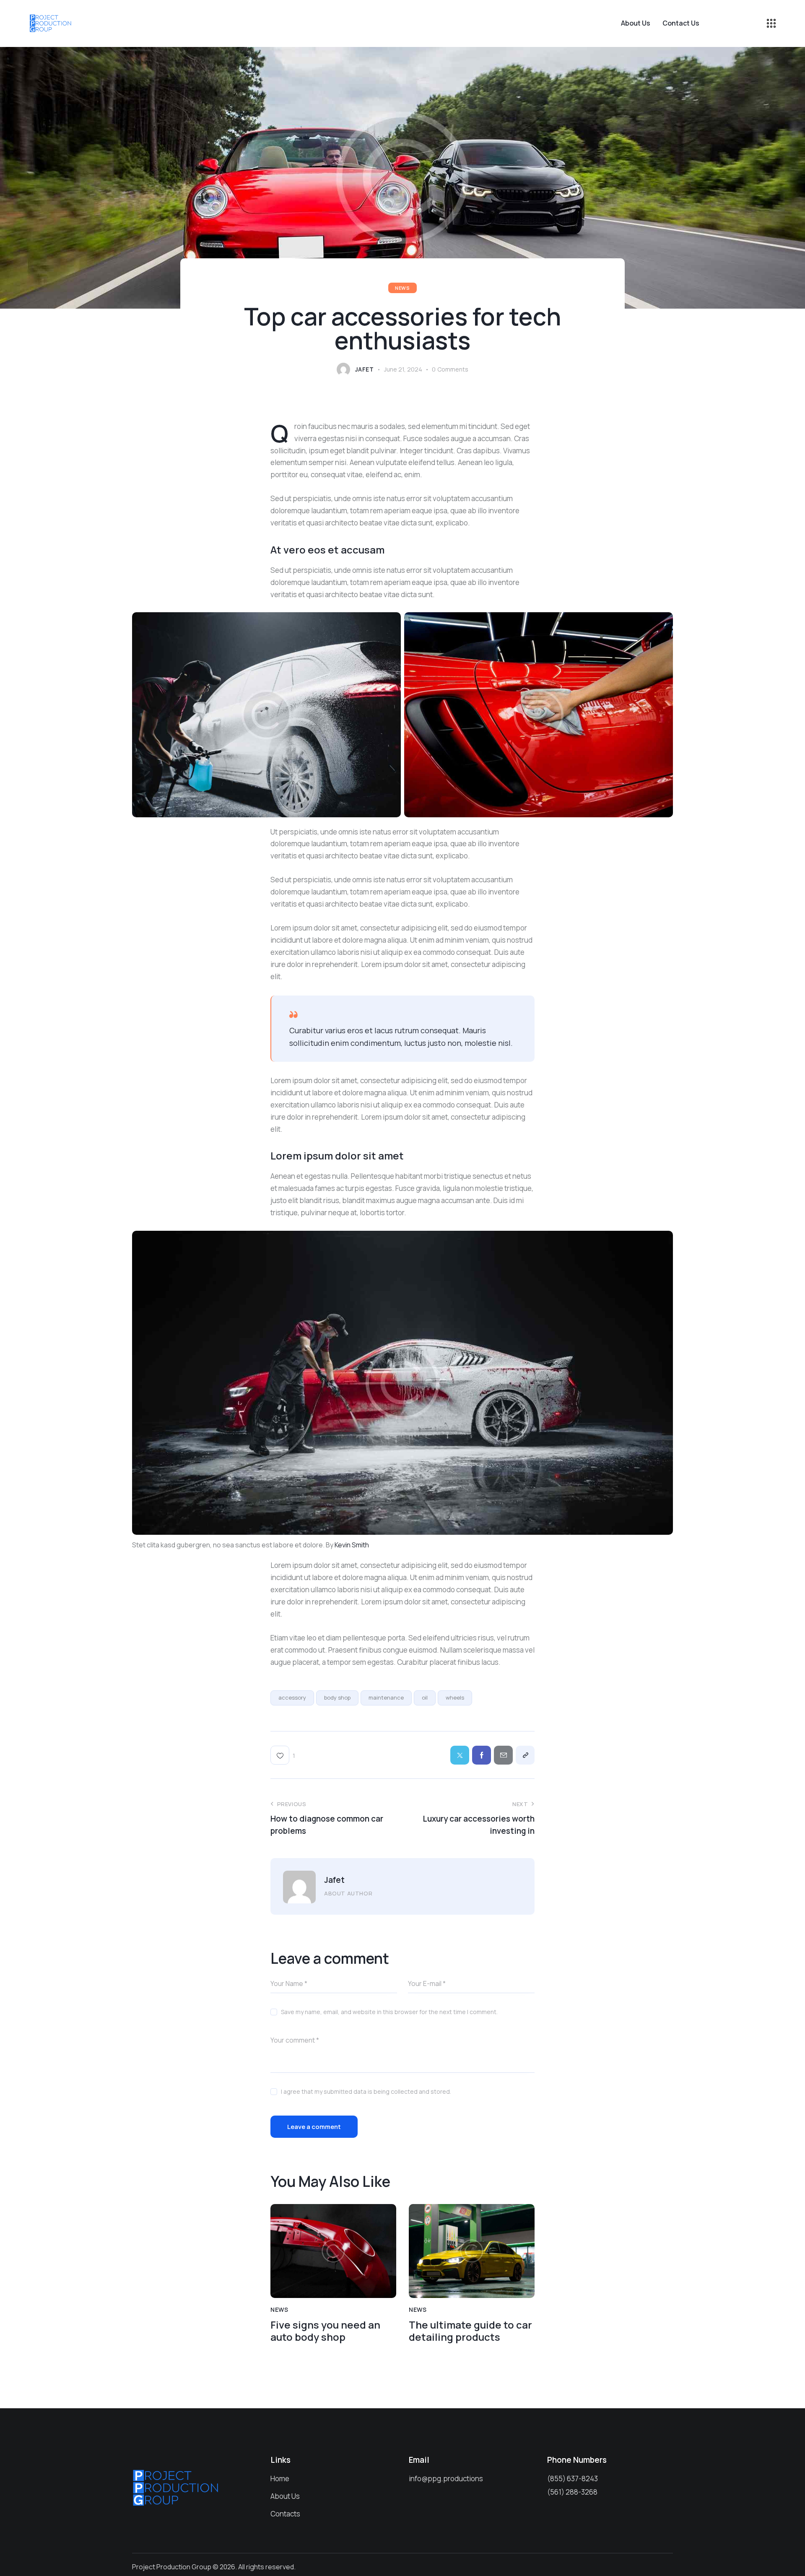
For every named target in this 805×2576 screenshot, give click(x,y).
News (402, 288)
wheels (455, 1697)
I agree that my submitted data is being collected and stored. (366, 2091)
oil (425, 1697)
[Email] (503, 1755)
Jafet (334, 1880)
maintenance (386, 1697)
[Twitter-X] (460, 1755)
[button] (283, 1755)
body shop (337, 1697)
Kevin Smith (352, 1545)
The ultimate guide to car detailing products (470, 2331)
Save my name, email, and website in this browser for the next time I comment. (389, 2012)
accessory (292, 1697)
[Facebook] (482, 1755)
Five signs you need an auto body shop (325, 2331)
